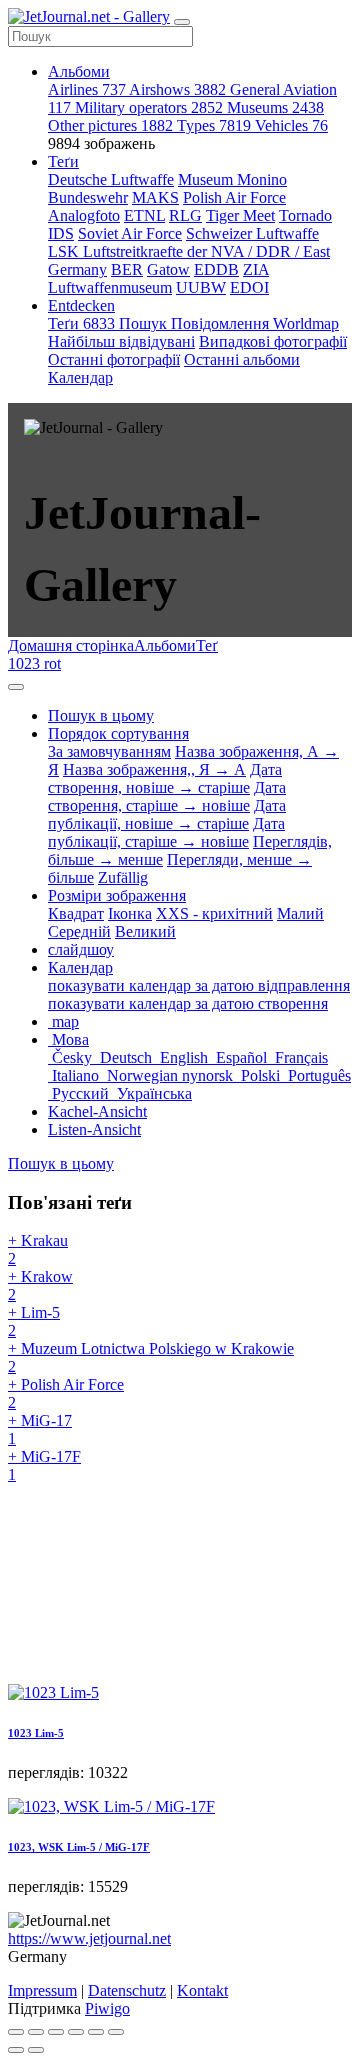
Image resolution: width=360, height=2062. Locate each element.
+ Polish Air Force (66, 1393)
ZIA (256, 269)
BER (127, 269)
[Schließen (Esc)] (16, 2032)
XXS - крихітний (214, 913)
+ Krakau (38, 1249)
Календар (80, 377)
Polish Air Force (234, 197)
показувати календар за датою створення (188, 1003)
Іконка (130, 913)
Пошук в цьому (61, 1163)
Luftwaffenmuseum (110, 287)
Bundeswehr (88, 197)
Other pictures (110, 125)
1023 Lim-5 (36, 1733)
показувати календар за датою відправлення (199, 985)
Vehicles (291, 125)
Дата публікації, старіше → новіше (166, 832)
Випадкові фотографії (273, 341)
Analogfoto (84, 215)
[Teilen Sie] (36, 2032)
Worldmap (306, 323)
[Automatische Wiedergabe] (116, 2032)
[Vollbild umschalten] (56, 2032)
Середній (79, 931)
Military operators (149, 107)
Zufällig (123, 877)
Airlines (87, 89)
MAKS (155, 197)
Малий (300, 913)
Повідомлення (222, 323)
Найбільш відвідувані (121, 341)
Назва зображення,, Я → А (154, 769)
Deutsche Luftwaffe (111, 179)
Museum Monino (232, 179)
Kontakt (202, 1990)
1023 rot (34, 663)
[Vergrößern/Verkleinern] (76, 2032)
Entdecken (81, 305)
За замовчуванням (109, 751)
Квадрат (76, 913)
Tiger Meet (240, 215)
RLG (185, 215)
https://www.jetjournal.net (89, 1938)
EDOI (249, 287)
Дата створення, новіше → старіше (165, 778)
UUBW (201, 287)
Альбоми (79, 71)
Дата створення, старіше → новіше (167, 796)
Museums (275, 107)
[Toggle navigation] (182, 22)
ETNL (144, 215)
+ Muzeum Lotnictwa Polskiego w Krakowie (151, 1357)
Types (214, 125)
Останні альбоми (242, 359)
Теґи (63, 161)
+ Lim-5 (34, 1321)
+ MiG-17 (40, 1429)
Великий (145, 931)
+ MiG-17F (44, 1465)
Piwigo (107, 2008)
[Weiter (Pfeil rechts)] (36, 2050)
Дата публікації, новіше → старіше (167, 814)
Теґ (207, 645)
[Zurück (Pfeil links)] (16, 2050)
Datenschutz (127, 1990)
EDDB (216, 269)
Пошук (145, 323)
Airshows (177, 89)
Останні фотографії (114, 359)
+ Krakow (40, 1285)
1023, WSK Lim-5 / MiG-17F (79, 1847)
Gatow (168, 269)
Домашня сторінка (71, 645)
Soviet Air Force (130, 233)
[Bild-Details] (96, 2032)
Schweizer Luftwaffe (252, 233)
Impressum (42, 1990)
